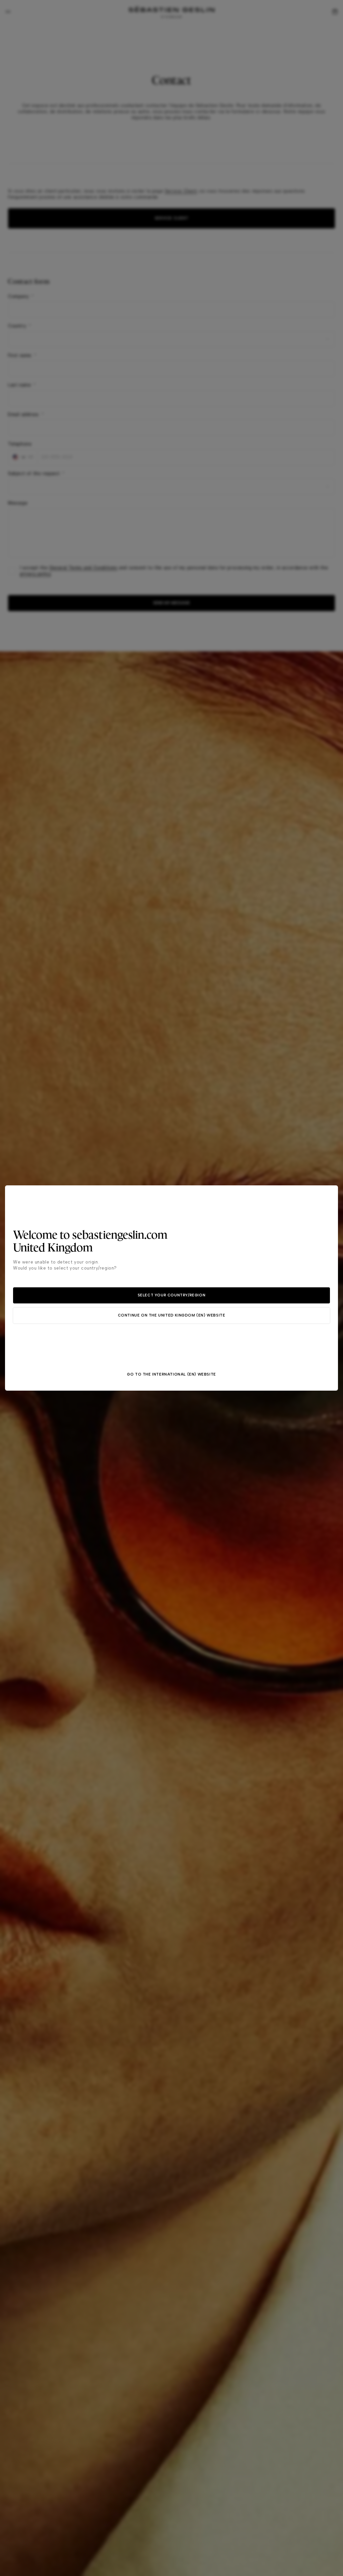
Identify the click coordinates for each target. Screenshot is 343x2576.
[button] (171, 1295)
